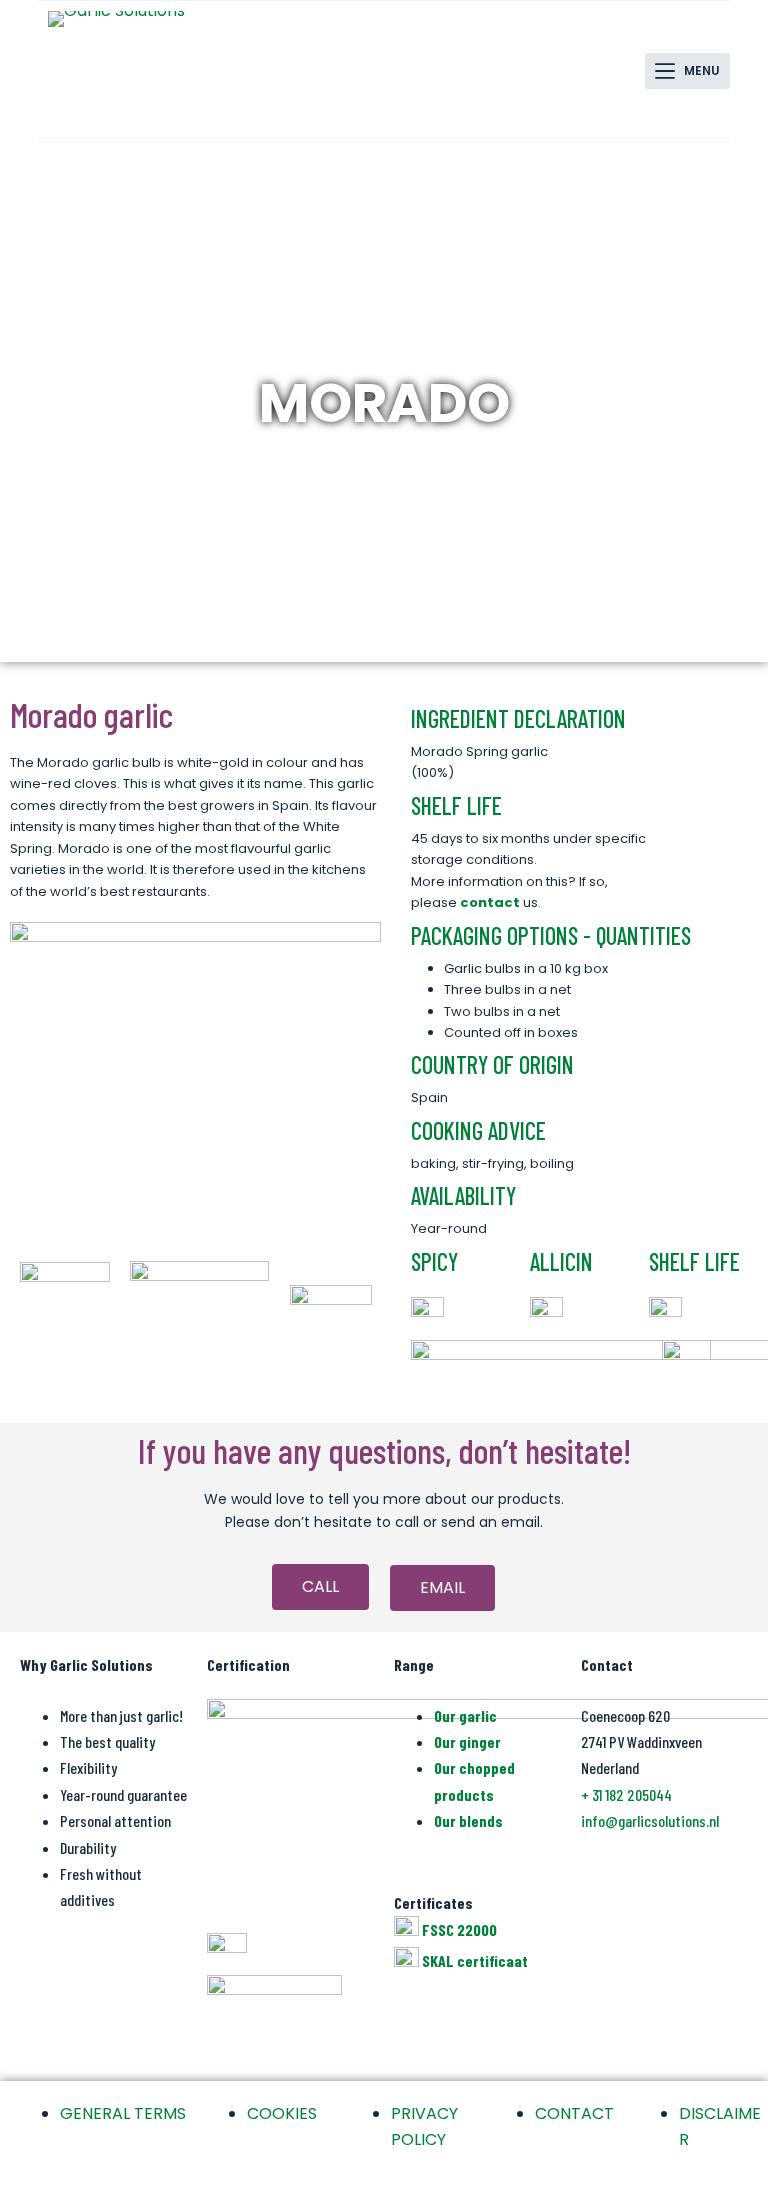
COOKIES (282, 2113)
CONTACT (574, 2113)
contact (490, 902)
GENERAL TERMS (123, 2113)
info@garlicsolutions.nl (650, 1820)
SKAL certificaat (475, 1960)
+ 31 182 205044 (626, 1794)
